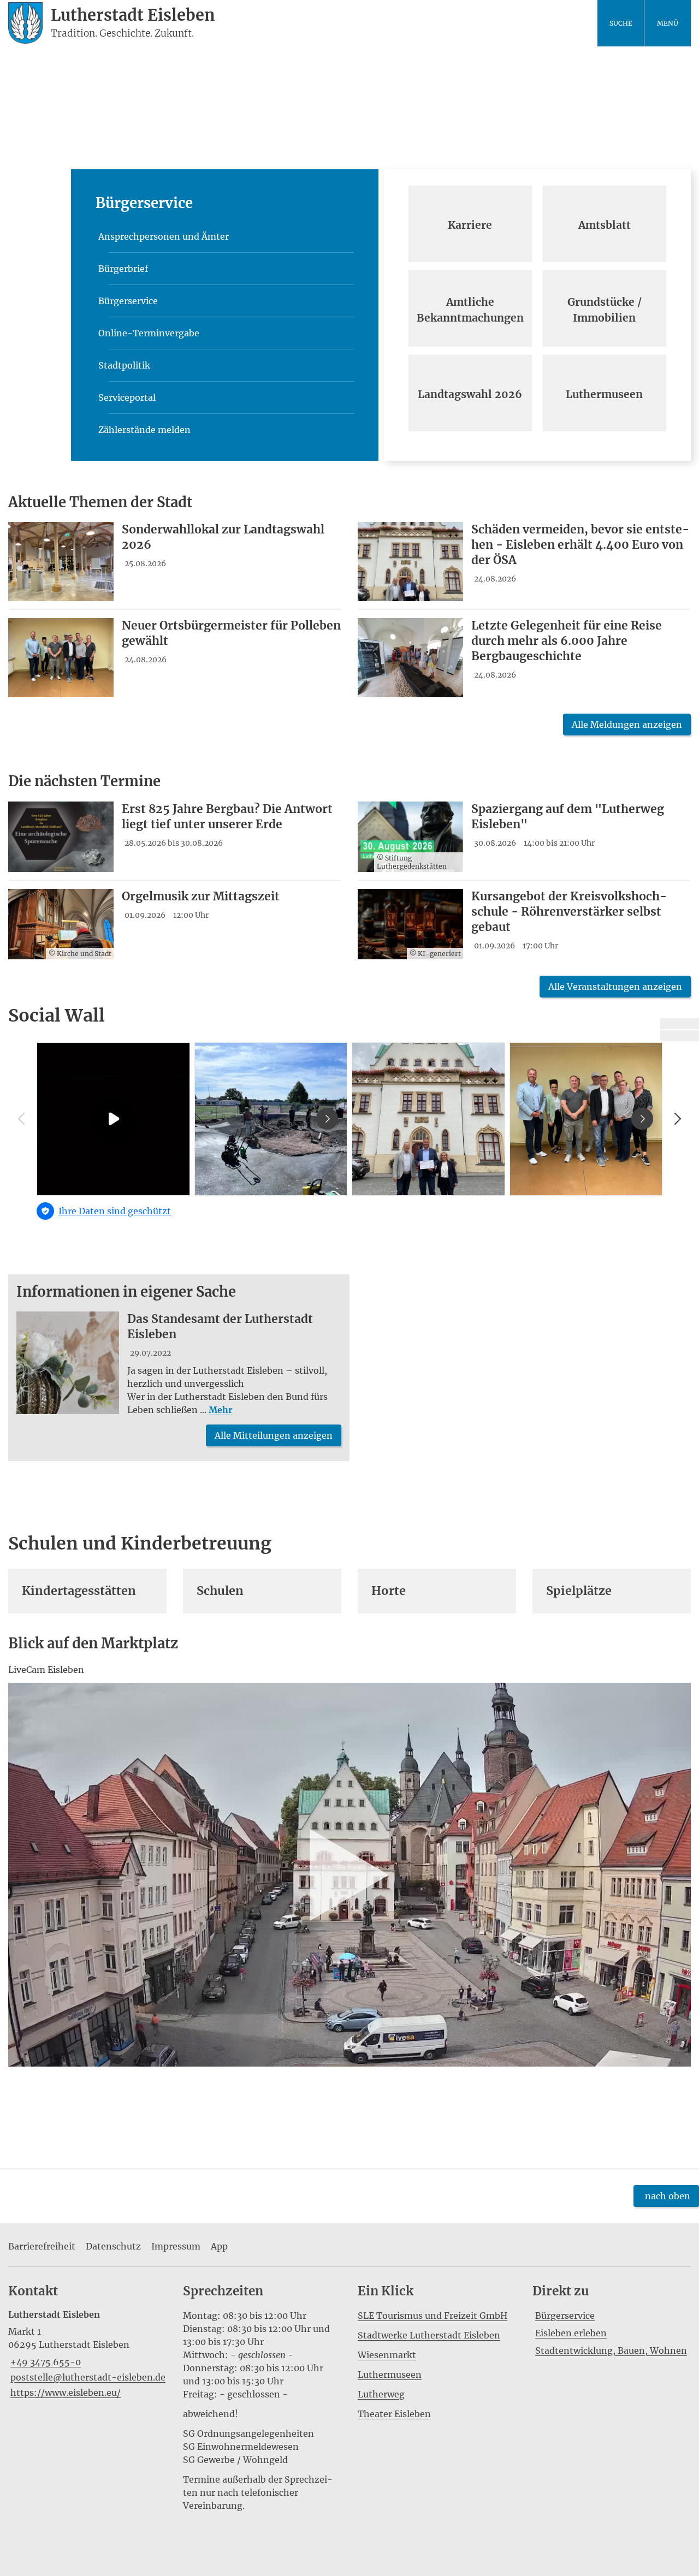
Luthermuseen (390, 2375)
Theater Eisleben (394, 2414)
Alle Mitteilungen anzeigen (274, 1435)
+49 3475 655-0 (45, 2362)
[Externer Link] (679, 1024)
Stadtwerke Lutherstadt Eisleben (429, 2335)
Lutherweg (381, 2394)
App (219, 2246)
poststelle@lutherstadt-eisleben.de (87, 2377)
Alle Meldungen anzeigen (627, 725)
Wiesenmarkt (387, 2355)
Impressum (176, 2246)
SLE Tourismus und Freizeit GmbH (433, 2316)
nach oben (668, 2196)
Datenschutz (113, 2246)
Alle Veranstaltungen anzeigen (615, 987)
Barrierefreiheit (42, 2246)
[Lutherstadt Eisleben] (87, 2354)
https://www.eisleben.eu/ (64, 2393)
